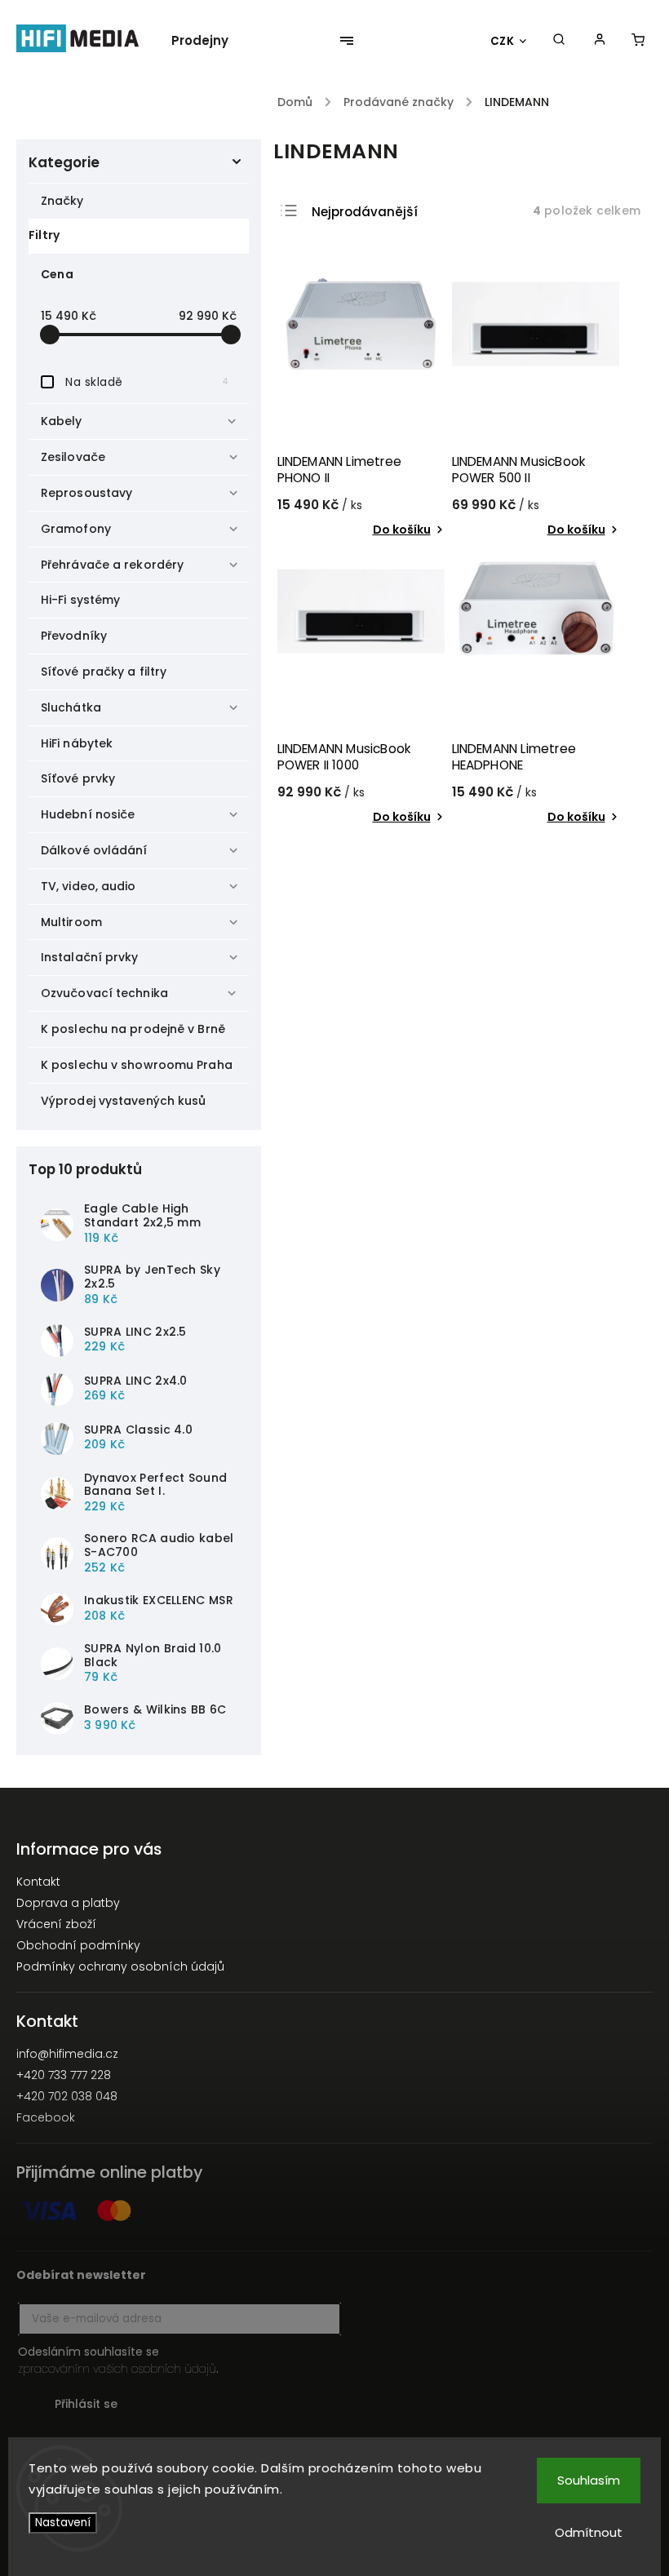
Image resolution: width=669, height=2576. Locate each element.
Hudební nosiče (88, 814)
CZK (503, 41)
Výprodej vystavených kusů (124, 1101)
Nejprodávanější (365, 212)
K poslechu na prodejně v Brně (133, 1029)
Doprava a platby (68, 1903)
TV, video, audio (89, 886)
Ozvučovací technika (104, 993)
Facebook (46, 2117)
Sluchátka (71, 707)
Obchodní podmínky (78, 1945)
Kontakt (38, 1882)
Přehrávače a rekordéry (112, 565)
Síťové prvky (78, 778)
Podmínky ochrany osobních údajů (120, 1966)
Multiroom (71, 922)
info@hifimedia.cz (67, 2054)
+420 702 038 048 (67, 2096)
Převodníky (74, 636)
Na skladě (147, 382)
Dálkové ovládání (94, 850)
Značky (62, 201)
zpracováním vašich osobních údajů (117, 2369)
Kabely (62, 421)
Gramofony (76, 529)
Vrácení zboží (56, 1924)
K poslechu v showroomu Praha (137, 1065)
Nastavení (63, 2523)
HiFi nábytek (77, 743)
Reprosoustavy (86, 493)
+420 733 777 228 (64, 2075)
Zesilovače (73, 457)
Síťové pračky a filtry (104, 672)
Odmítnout (589, 2532)
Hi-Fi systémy (80, 600)
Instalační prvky (90, 957)
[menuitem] (208, 41)
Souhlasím (589, 2480)
